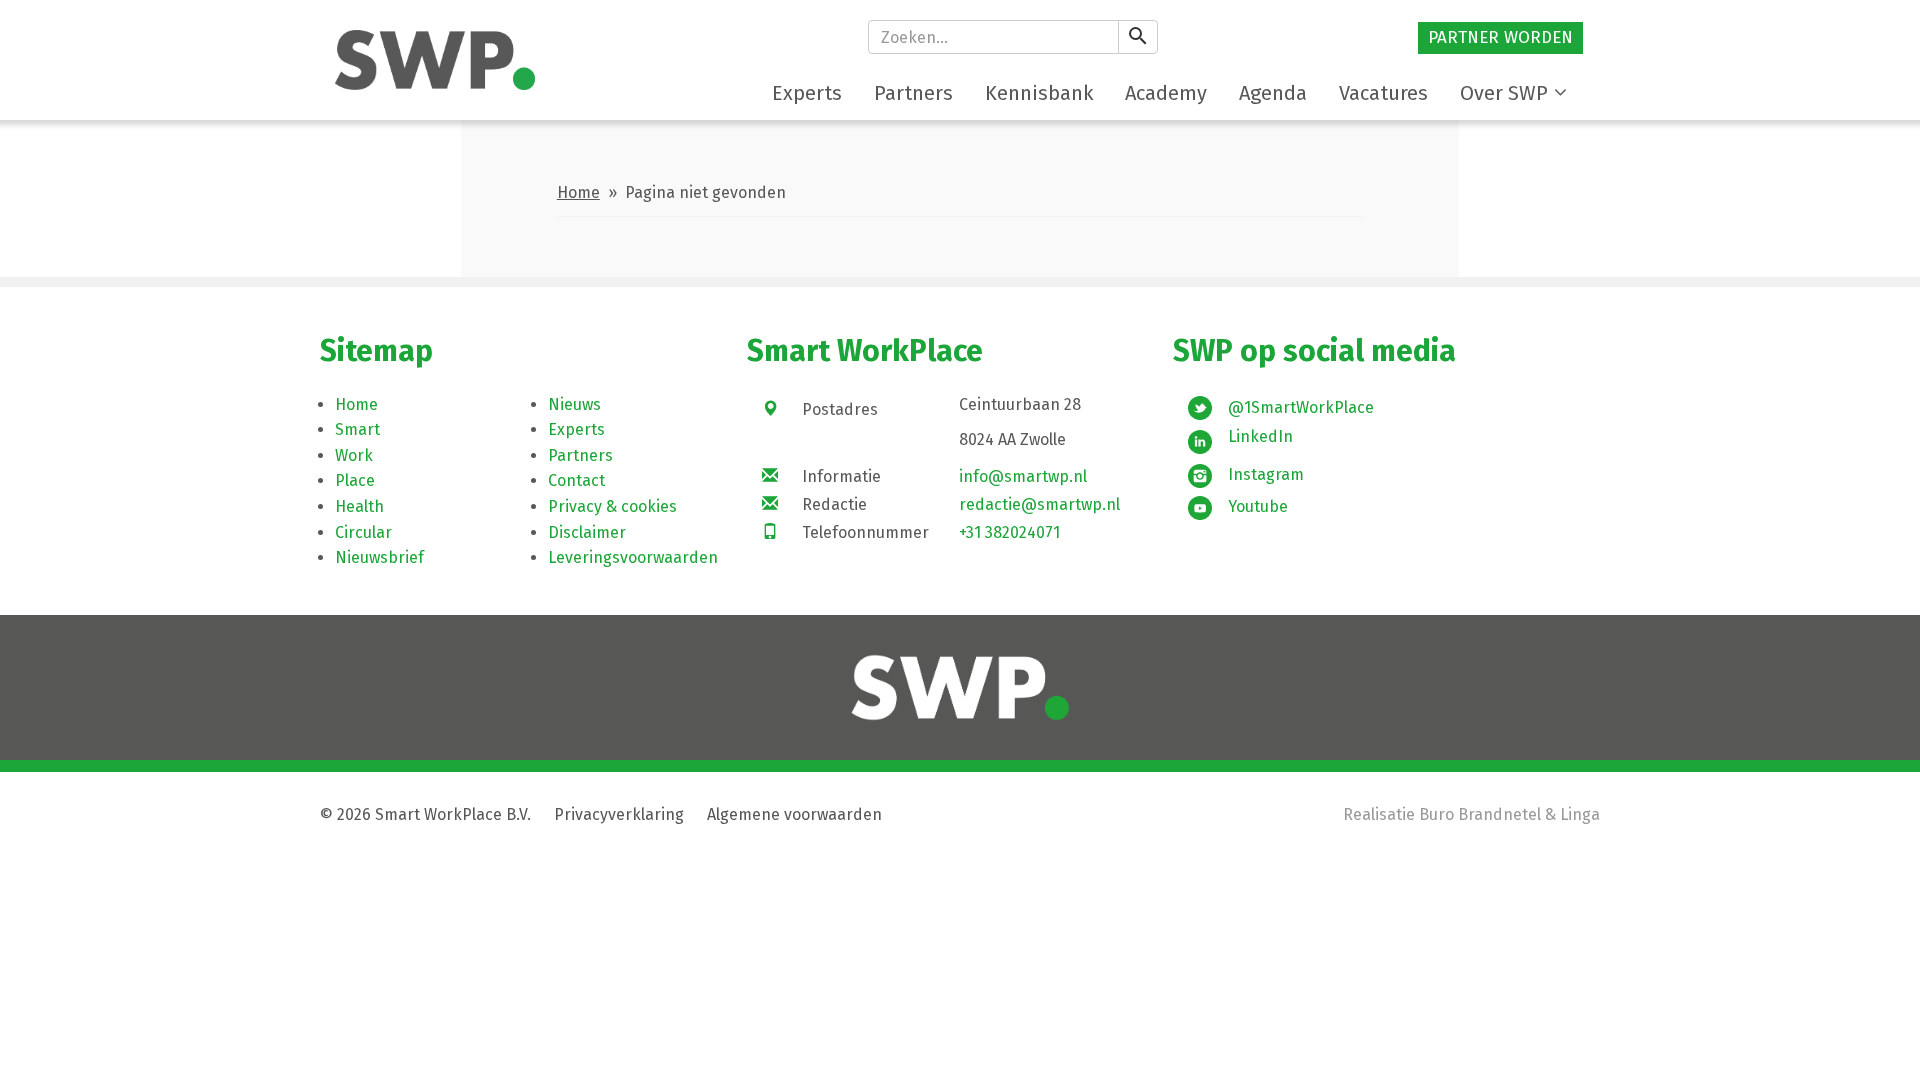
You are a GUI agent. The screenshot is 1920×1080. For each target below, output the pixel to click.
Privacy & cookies (612, 506)
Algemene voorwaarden (794, 814)
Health (359, 506)
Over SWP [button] (1504, 93)
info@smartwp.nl (1023, 476)
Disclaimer (587, 532)
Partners (580, 455)
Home (578, 192)
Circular (363, 532)
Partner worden (1500, 37)
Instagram (1266, 474)
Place (355, 480)
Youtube (1258, 506)
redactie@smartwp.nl (1039, 504)
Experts (576, 429)
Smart (357, 429)
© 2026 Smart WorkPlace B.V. (425, 814)
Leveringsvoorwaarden (633, 557)
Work (354, 455)
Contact (576, 480)
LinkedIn (1260, 436)
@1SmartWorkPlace (1301, 407)
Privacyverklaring (619, 814)
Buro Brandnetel (1480, 814)
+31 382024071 (1009, 532)
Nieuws (574, 404)
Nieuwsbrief (379, 557)
